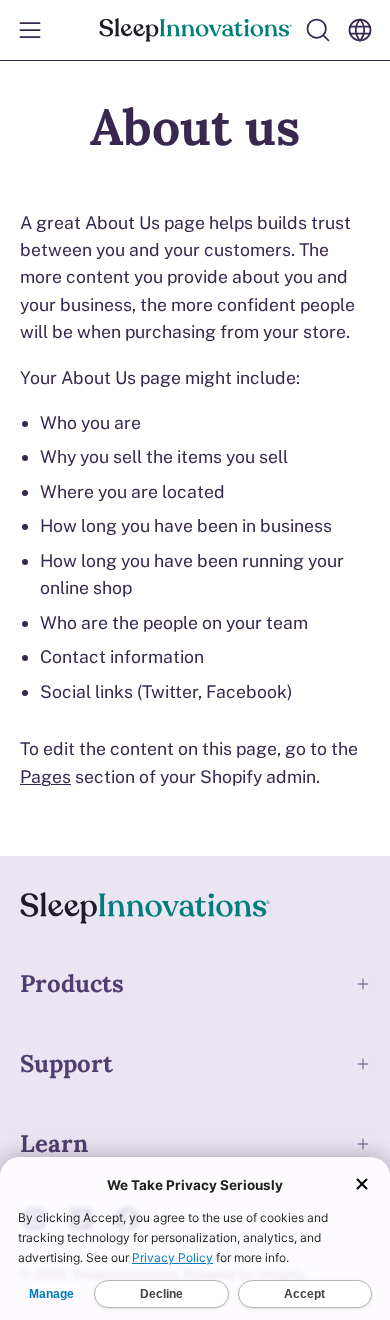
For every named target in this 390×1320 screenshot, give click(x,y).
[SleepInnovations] (195, 30)
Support (66, 1063)
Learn (54, 1143)
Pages (45, 776)
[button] (316, 30)
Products (72, 983)
